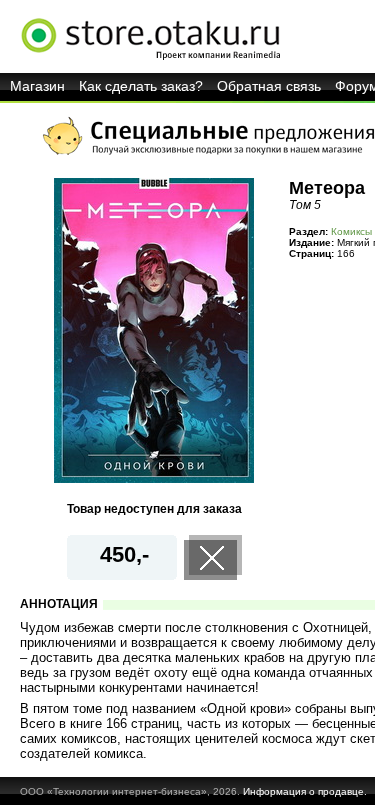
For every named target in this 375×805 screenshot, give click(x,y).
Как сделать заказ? (141, 86)
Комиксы (351, 231)
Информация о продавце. (305, 791)
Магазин (37, 86)
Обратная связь (269, 86)
